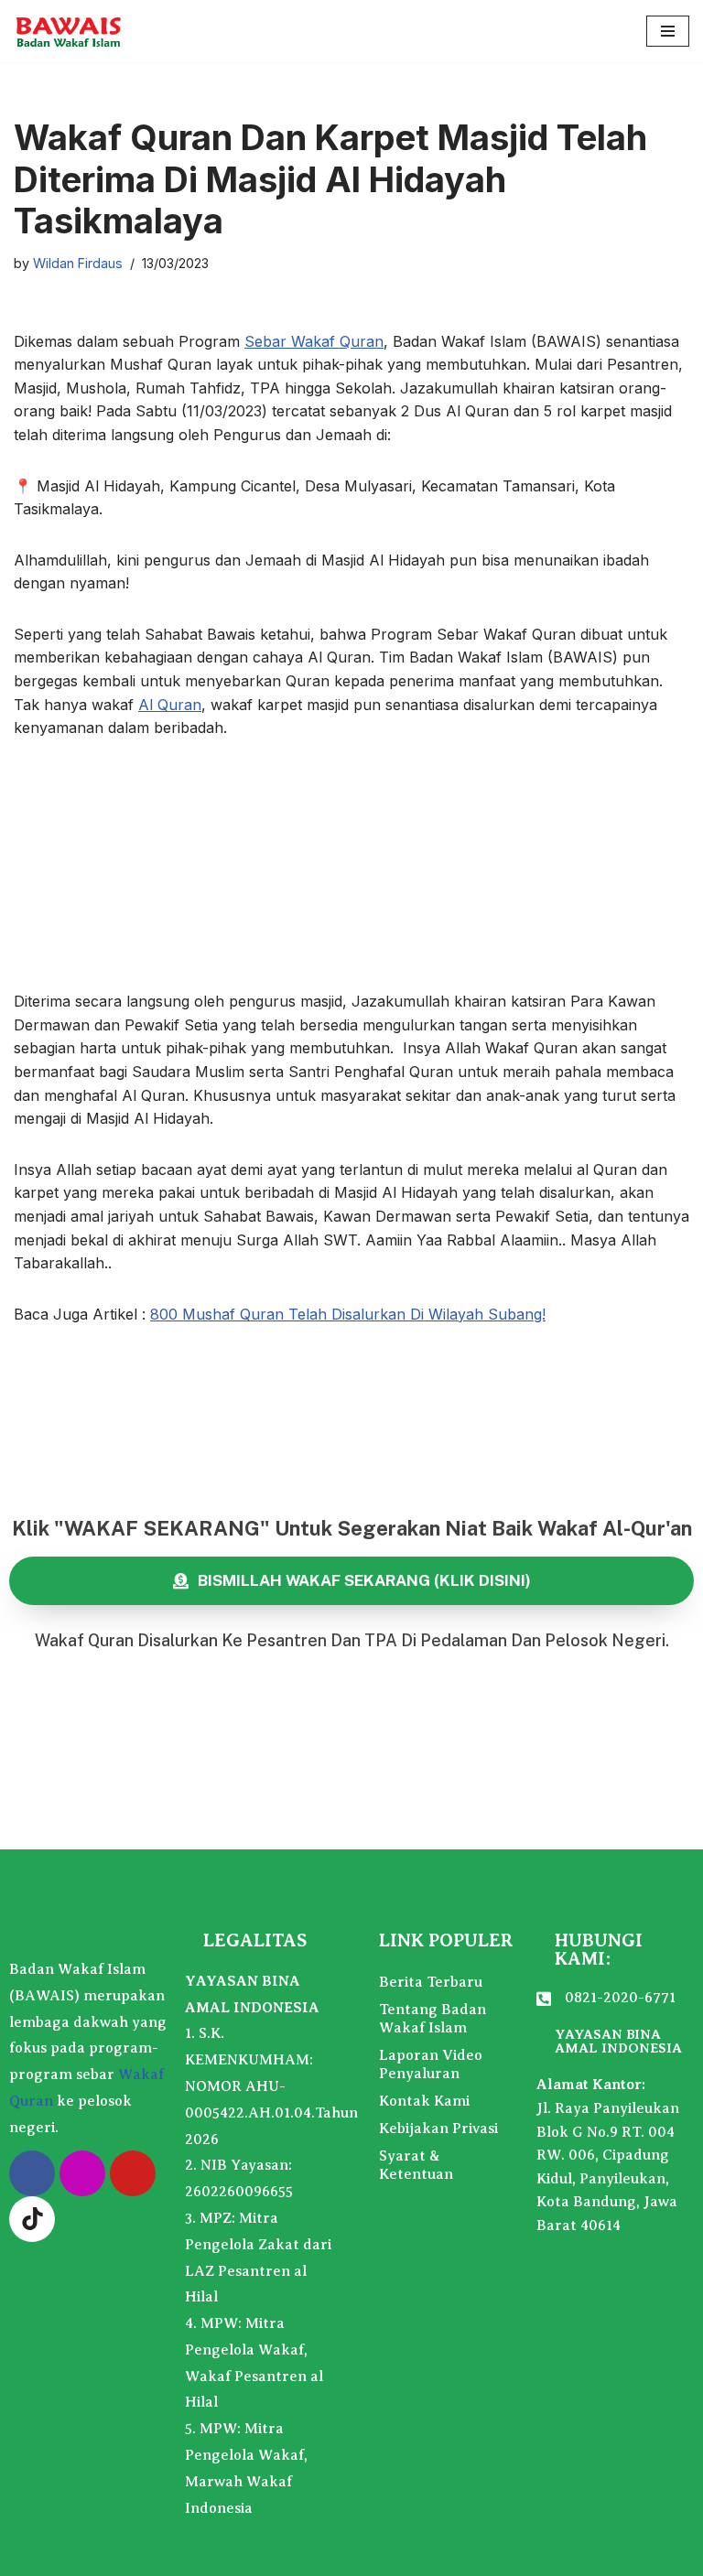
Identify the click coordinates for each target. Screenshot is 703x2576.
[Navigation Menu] (668, 31)
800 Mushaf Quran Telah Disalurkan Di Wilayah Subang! (348, 1314)
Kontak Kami (424, 2101)
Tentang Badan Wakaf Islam (433, 2019)
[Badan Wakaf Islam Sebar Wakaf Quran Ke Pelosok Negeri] (69, 31)
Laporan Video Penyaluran (431, 2064)
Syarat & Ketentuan (416, 2165)
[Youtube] (133, 2173)
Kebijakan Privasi (438, 2129)
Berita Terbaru (431, 1982)
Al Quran (170, 705)
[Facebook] (32, 2173)
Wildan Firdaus (78, 263)
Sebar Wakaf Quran (314, 341)
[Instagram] (82, 2173)
